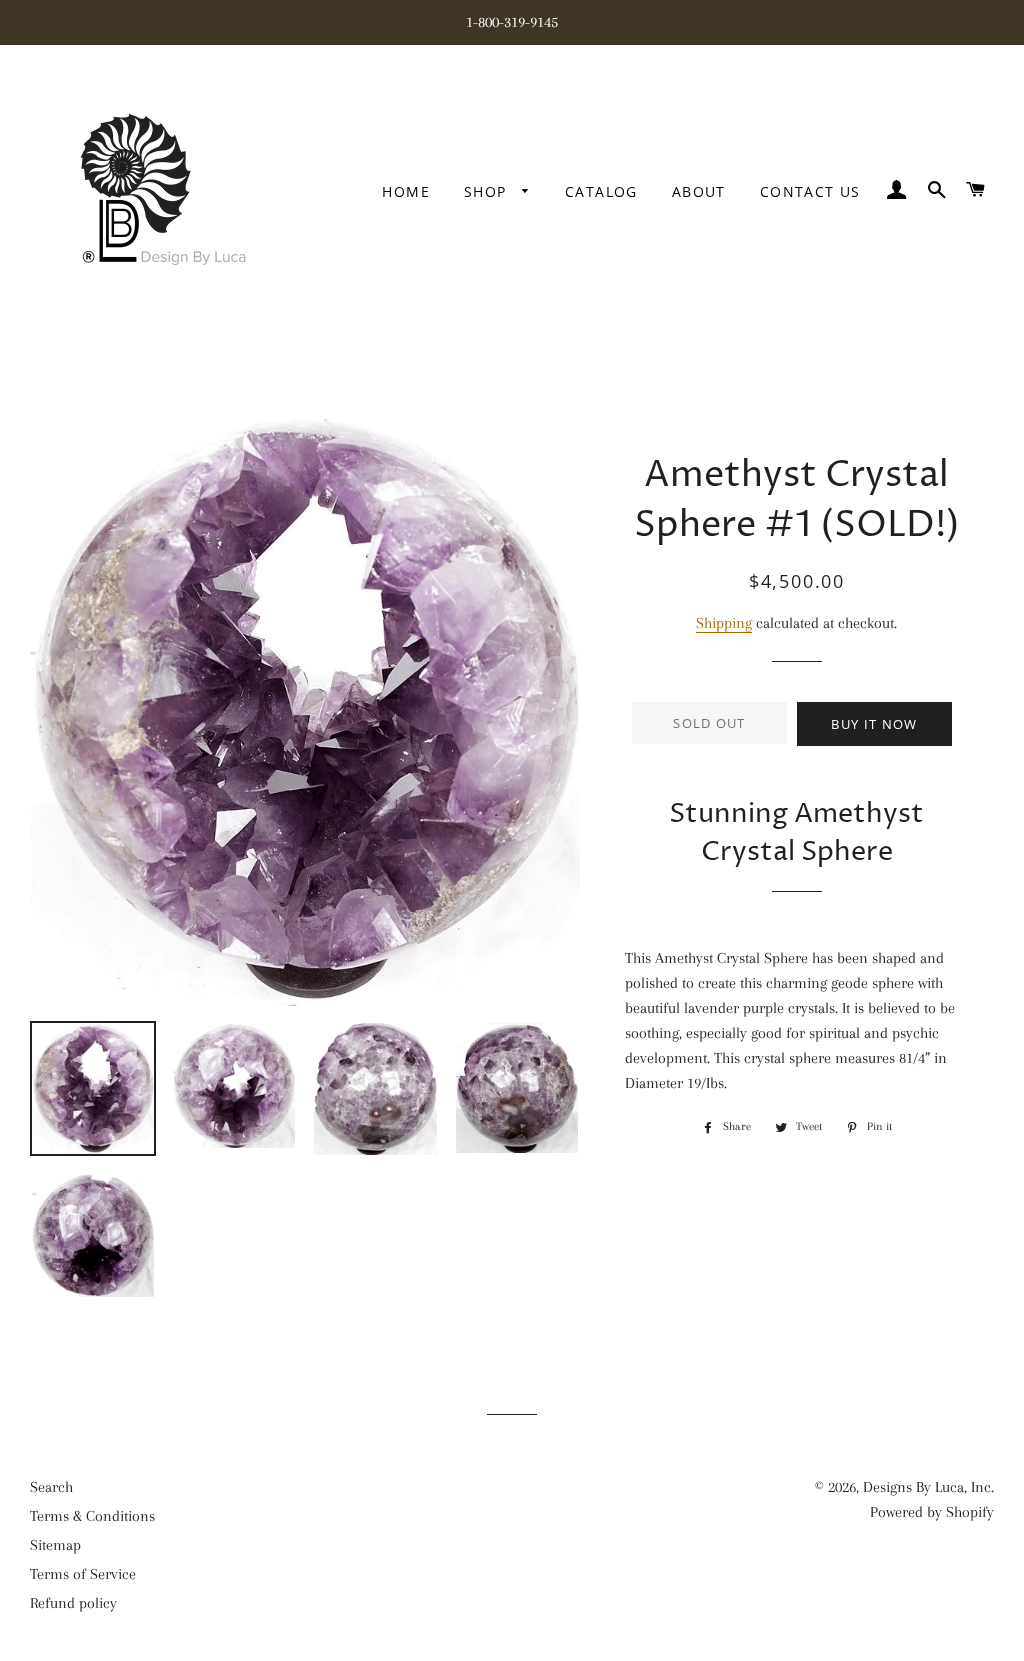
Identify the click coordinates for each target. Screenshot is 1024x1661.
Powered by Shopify (932, 1512)
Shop (488, 191)
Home (406, 191)
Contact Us (810, 191)
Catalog (601, 191)
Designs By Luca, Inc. (928, 1487)
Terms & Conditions (92, 1516)
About (699, 191)
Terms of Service (83, 1574)
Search (51, 1487)
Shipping (724, 623)
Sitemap (55, 1545)
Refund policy (73, 1603)
